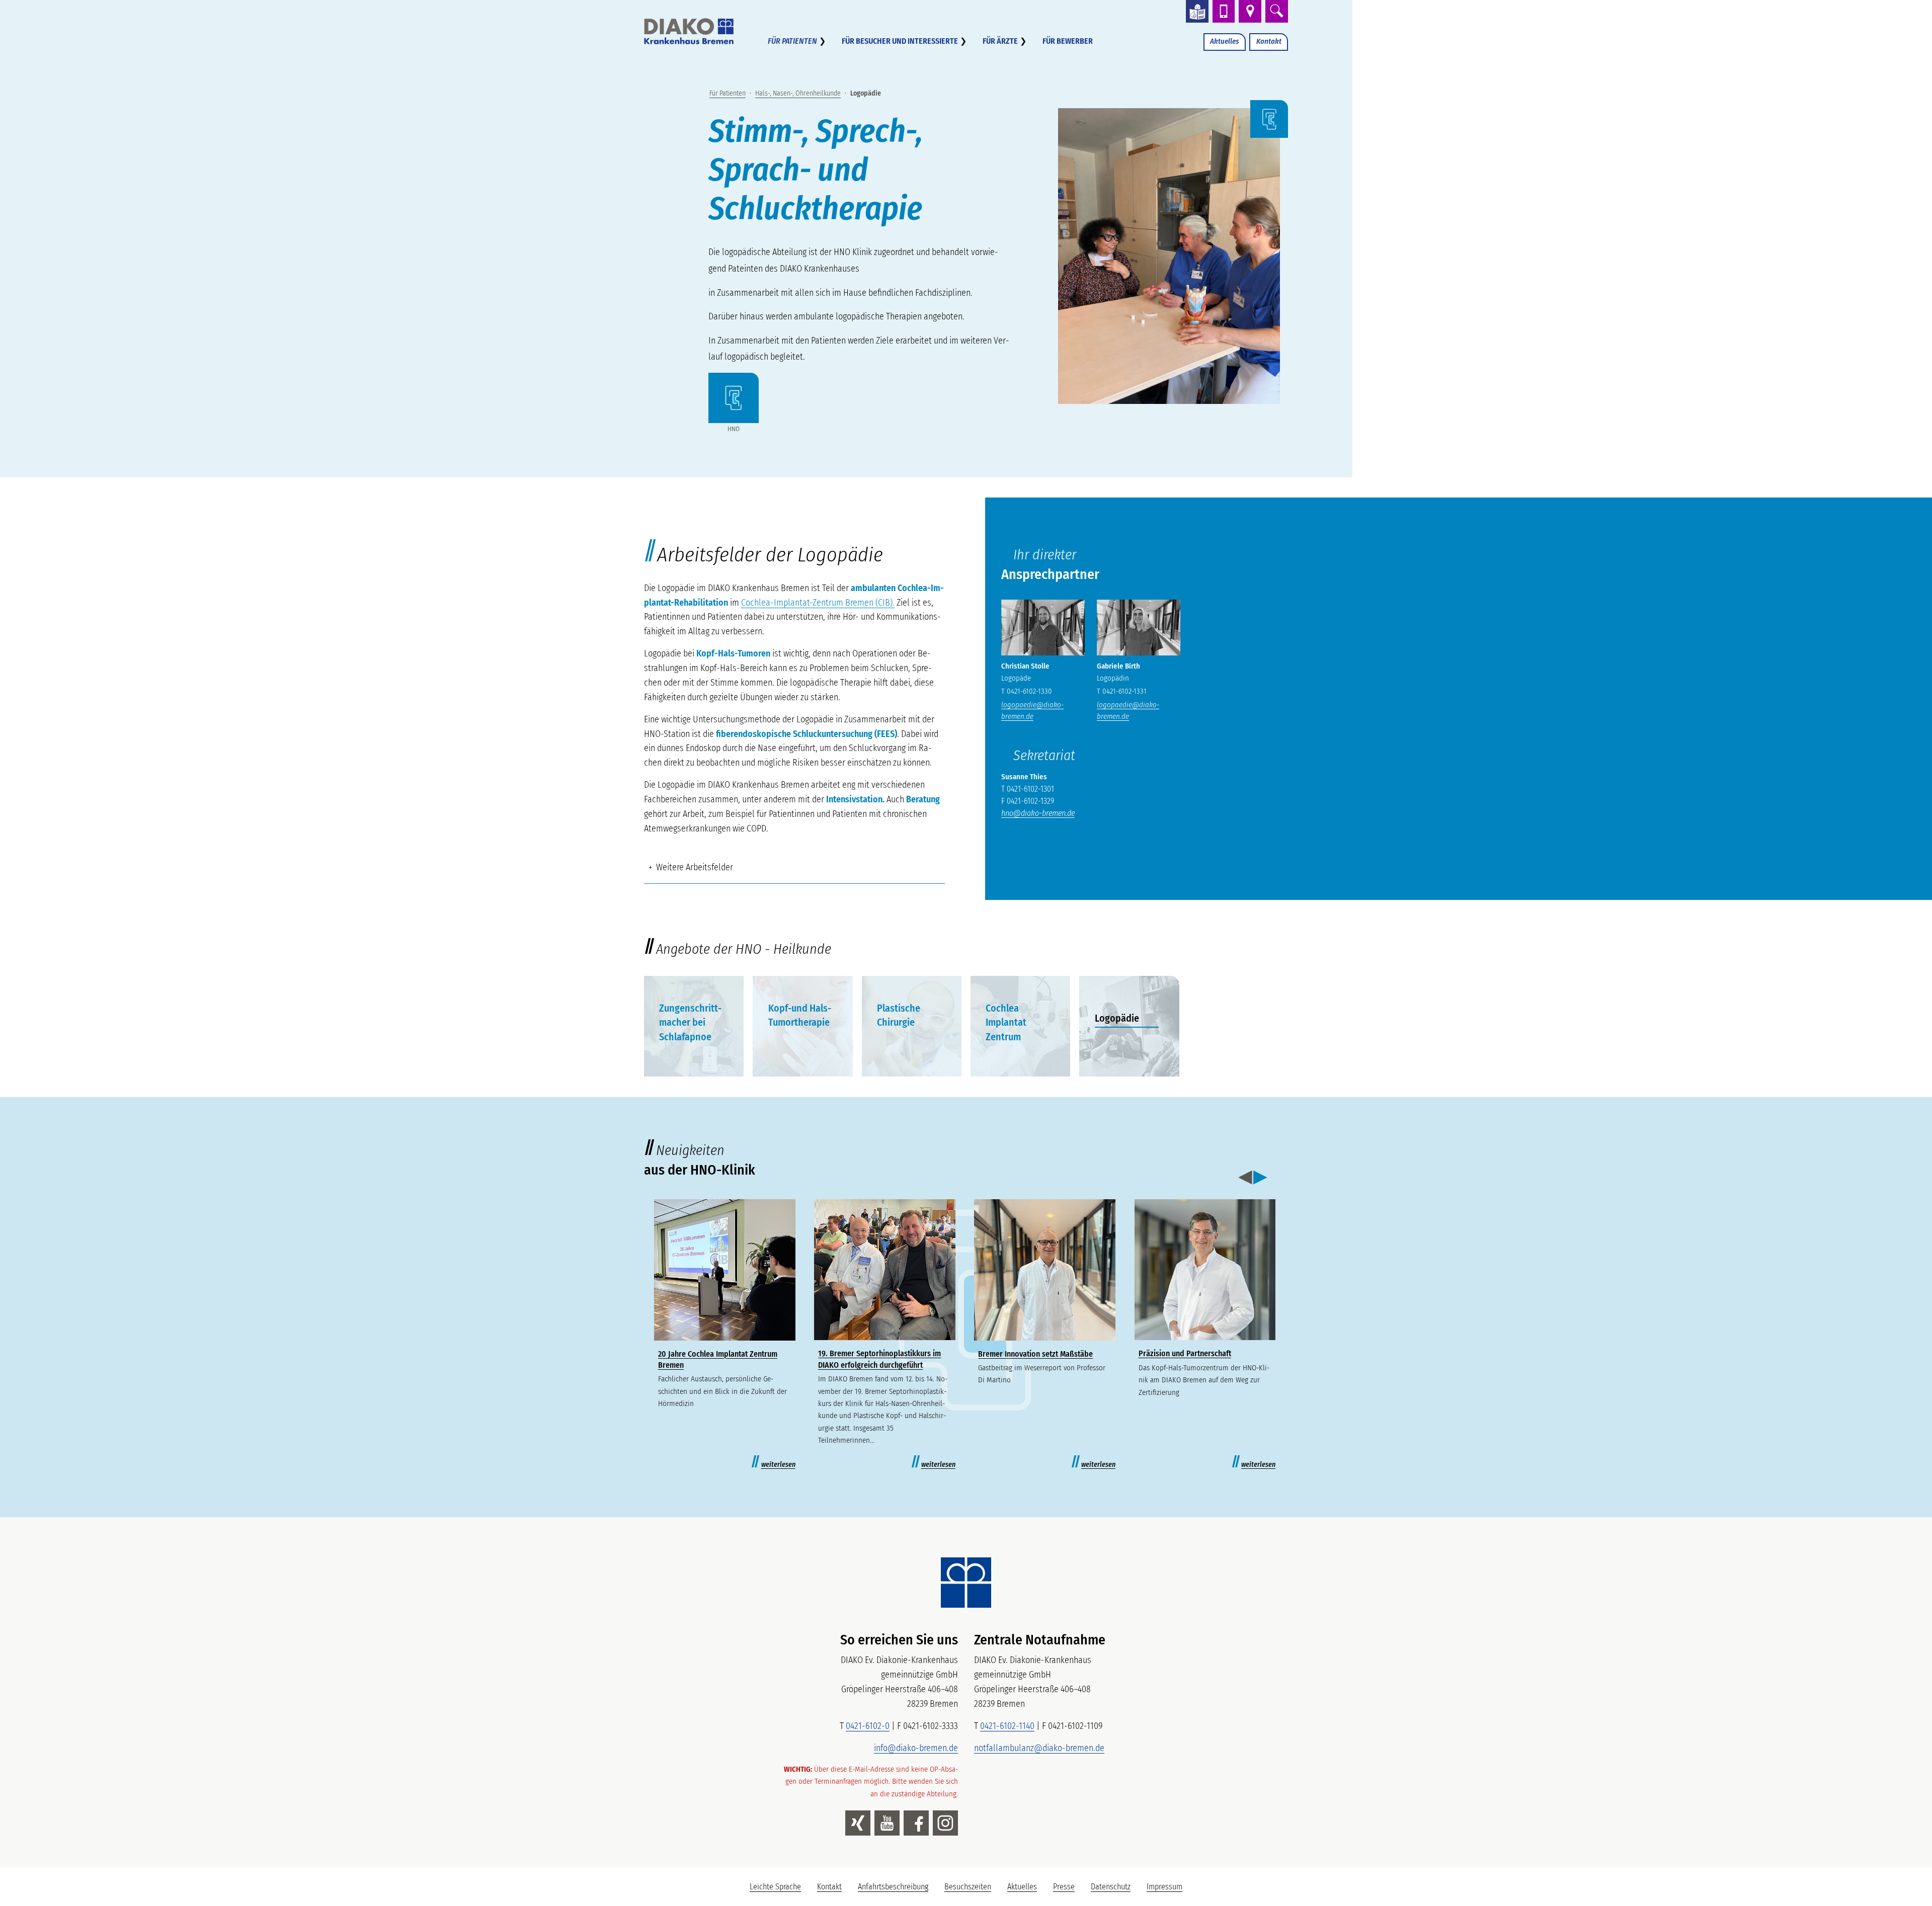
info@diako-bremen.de (916, 1748)
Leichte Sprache (779, 1889)
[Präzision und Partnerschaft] (1205, 1270)
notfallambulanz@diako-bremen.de (1039, 1748)
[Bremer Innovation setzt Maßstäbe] (1045, 1270)
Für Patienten (792, 41)
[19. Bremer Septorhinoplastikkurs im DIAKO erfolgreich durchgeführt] (885, 1270)
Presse (1064, 1887)
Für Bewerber (1068, 41)
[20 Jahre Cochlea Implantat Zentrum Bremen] (725, 1270)
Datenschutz (1111, 1887)
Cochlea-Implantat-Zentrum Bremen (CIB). (818, 603)
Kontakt (1269, 41)
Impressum (1164, 1887)
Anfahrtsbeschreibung (893, 1887)
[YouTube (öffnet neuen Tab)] (887, 1823)
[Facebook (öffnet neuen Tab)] (916, 1823)
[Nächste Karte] (1260, 1178)
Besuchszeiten (968, 1887)
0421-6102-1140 (1007, 1726)
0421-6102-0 (868, 1726)
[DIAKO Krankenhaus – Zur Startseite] (966, 1583)
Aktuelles (1224, 41)
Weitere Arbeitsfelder (695, 867)
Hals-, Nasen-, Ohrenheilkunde (798, 93)
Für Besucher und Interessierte (900, 41)
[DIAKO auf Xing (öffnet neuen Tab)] (858, 1823)
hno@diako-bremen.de (1038, 813)
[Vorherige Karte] (1245, 1178)
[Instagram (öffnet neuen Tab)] (945, 1823)
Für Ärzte (1000, 41)
